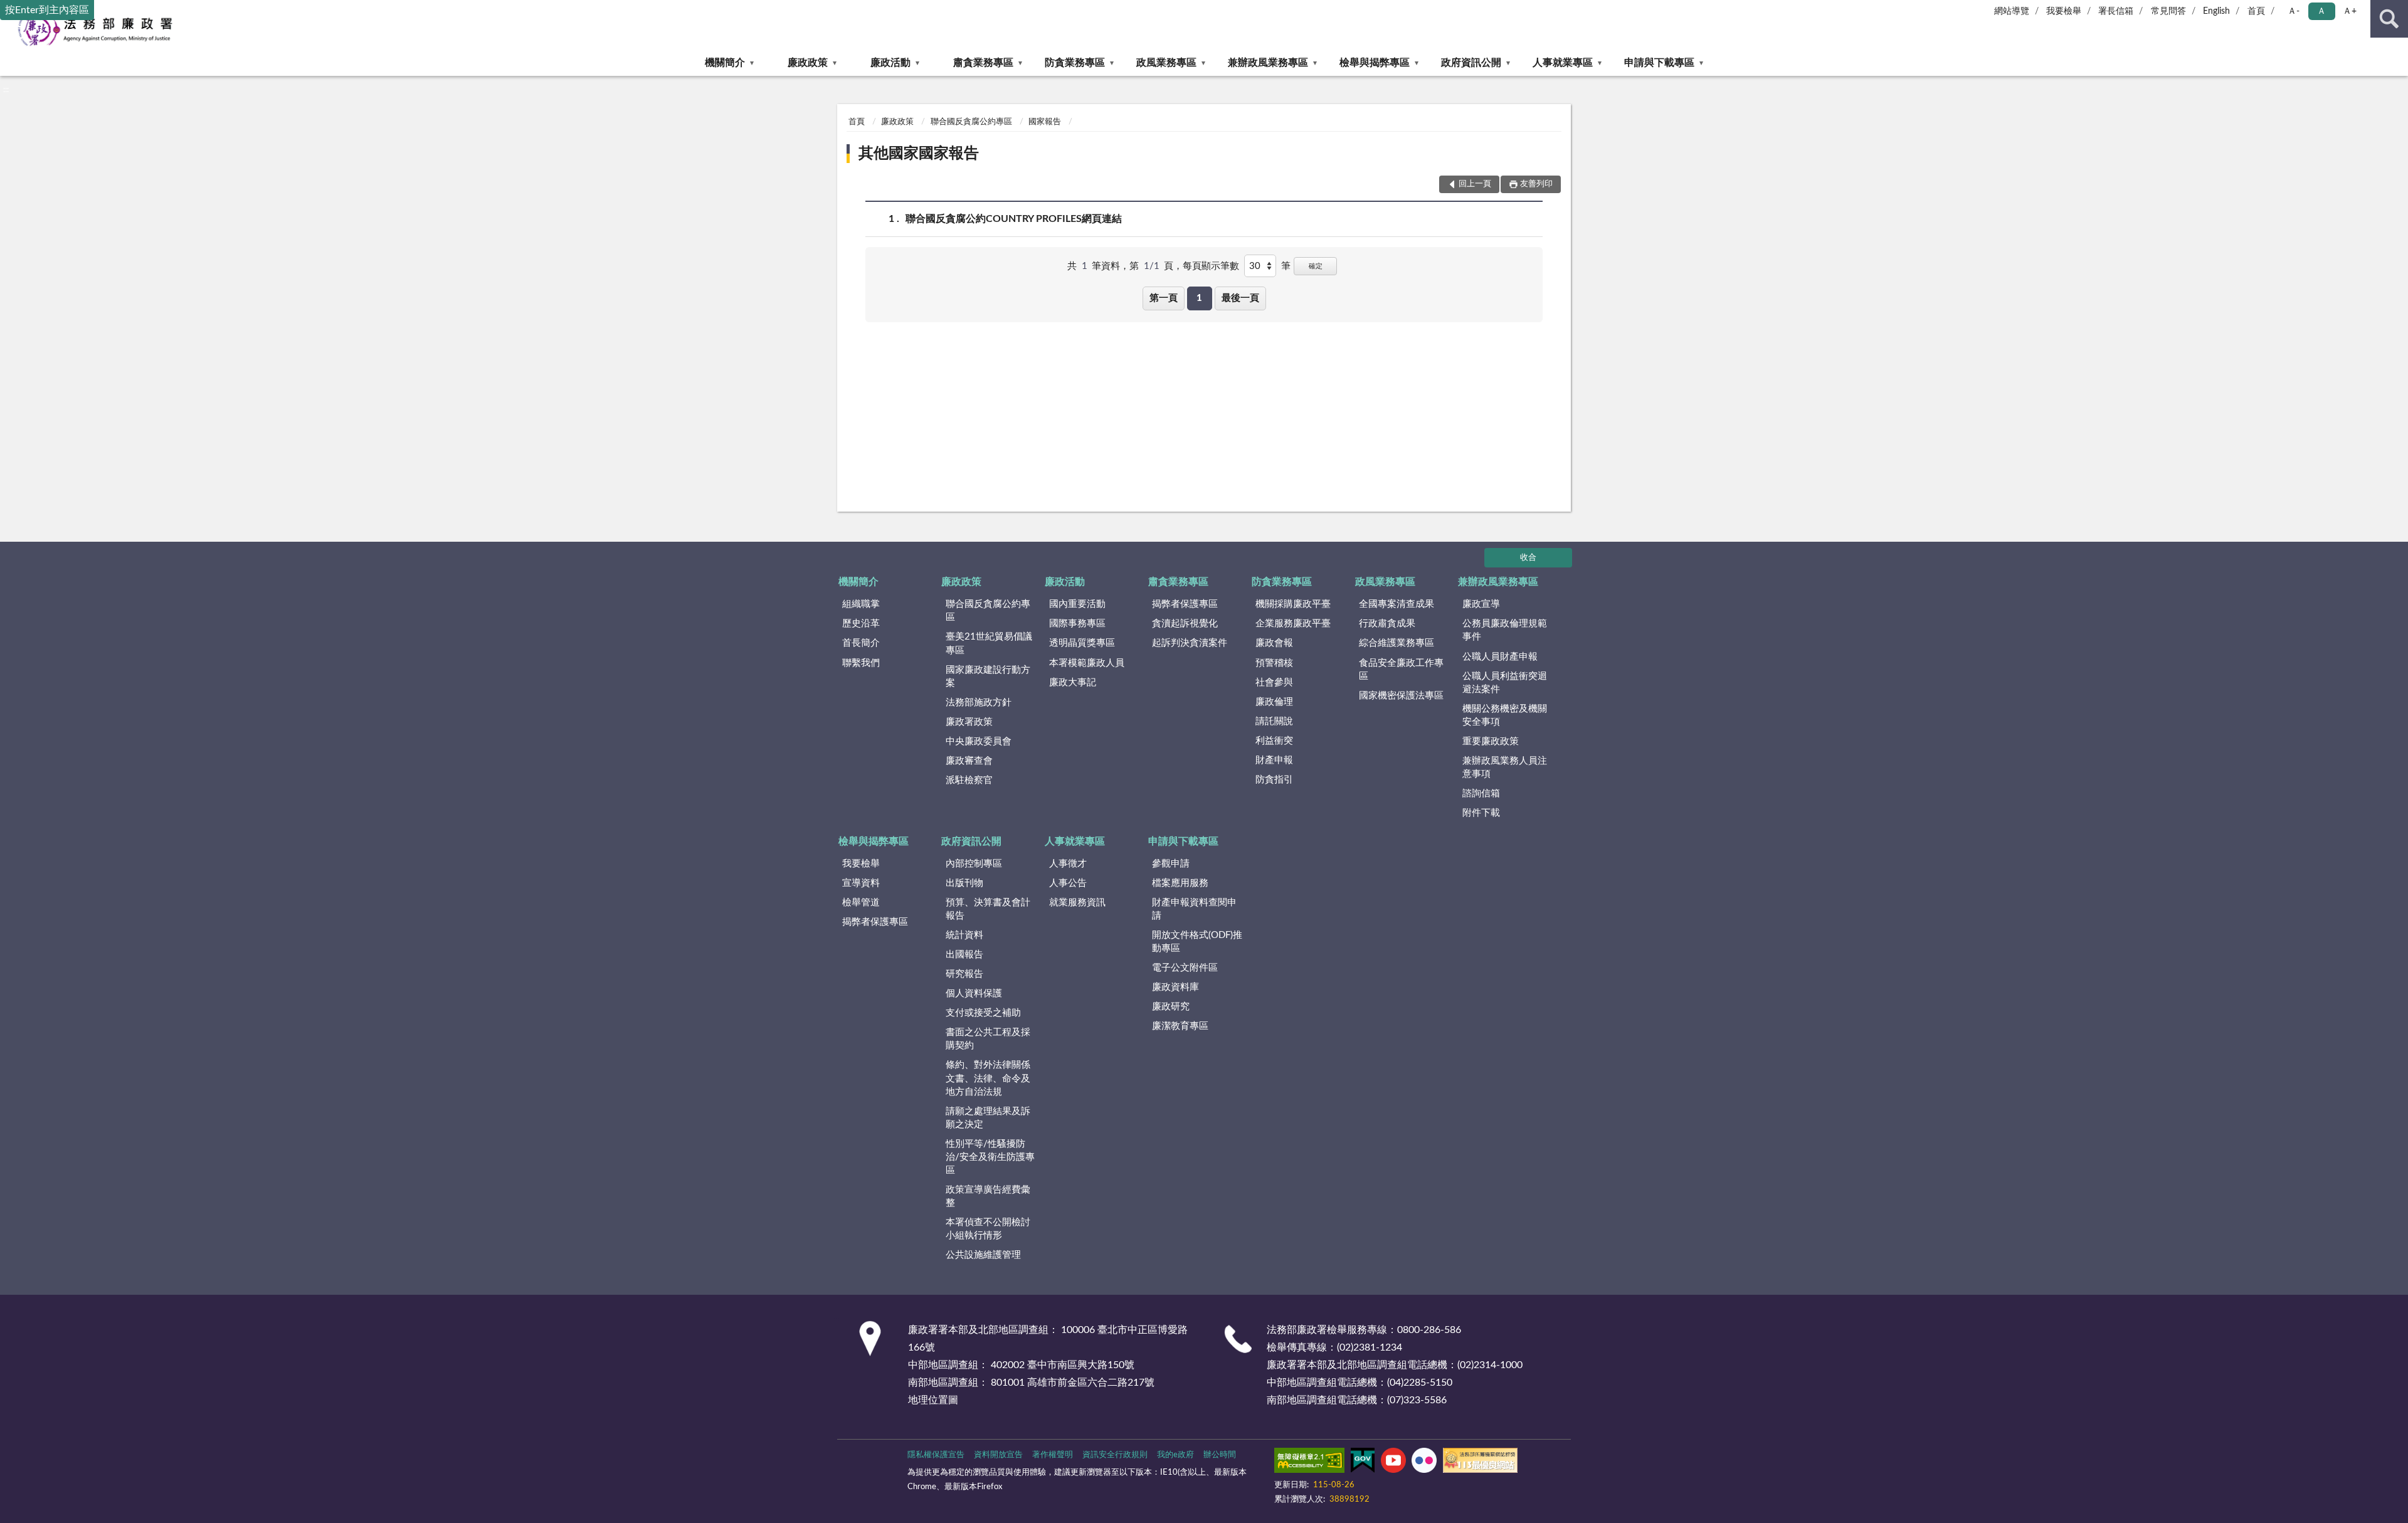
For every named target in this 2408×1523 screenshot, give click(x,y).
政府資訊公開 (1471, 63)
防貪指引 (1274, 780)
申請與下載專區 (1659, 63)
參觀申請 (1171, 864)
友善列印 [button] (1536, 184)
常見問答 (2168, 11)
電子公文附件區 (1185, 968)
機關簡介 (725, 63)
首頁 (2256, 11)
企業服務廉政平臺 (1293, 624)
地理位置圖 (933, 1400)
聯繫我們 (861, 663)
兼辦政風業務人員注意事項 (1505, 767)
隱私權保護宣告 (936, 1455)
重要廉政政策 (1491, 741)
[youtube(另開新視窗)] (1393, 1463)
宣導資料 (861, 883)
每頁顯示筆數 (1211, 266)
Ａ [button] (2321, 11)
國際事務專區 (1077, 624)
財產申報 (1274, 760)
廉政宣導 (1481, 604)
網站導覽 (2012, 11)
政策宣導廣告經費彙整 (988, 1196)
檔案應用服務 (1180, 883)
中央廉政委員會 (979, 741)
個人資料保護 (974, 993)
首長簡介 (861, 643)
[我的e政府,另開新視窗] (1363, 1463)
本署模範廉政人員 (1087, 663)
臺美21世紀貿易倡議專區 (989, 643)
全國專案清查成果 (1397, 604)
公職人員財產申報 (1500, 657)
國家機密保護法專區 (1401, 696)
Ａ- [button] (2294, 11)
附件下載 (1481, 813)
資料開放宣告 (998, 1455)
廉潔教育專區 (1180, 1026)
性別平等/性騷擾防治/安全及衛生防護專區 (990, 1157)
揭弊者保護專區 (1185, 604)
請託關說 (1274, 721)
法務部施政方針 (979, 703)
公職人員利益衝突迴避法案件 (1505, 683)
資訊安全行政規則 (1115, 1455)
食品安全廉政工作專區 (1401, 670)
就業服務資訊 (1077, 903)
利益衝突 (1274, 741)
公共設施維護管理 (983, 1255)
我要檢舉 (2064, 11)
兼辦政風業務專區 (1268, 63)
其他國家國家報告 (919, 154)
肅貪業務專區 (983, 63)
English (2216, 11)
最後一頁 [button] (1240, 298)
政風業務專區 (1166, 63)
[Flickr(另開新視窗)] (1424, 1463)
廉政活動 (890, 63)
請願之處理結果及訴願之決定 (988, 1118)
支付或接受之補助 (983, 1013)
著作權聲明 (1053, 1455)
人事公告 (1068, 883)
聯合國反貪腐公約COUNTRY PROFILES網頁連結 (1014, 219)
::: (6, 90)
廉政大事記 (1073, 682)
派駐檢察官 (969, 780)
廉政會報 (1274, 643)
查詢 (2389, 19)
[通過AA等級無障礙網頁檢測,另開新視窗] (1309, 1463)
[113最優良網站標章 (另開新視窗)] (1480, 1463)
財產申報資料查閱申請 (1194, 909)
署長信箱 (2116, 11)
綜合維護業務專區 (1397, 643)
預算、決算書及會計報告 (988, 909)
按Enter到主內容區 (47, 10)
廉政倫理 (1274, 702)
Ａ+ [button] (2350, 11)
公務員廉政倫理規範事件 (1505, 630)
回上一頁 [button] (1475, 184)
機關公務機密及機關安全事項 (1505, 715)
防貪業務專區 (1075, 63)
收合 (1528, 558)
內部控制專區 (974, 864)
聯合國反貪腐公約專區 (971, 122)
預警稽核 (1274, 663)
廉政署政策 (969, 722)
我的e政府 (1175, 1455)
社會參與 (1274, 682)
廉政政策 (808, 63)
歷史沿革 (861, 624)
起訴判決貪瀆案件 (1190, 643)
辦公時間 (1220, 1455)
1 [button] (1199, 298)
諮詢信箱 (1481, 793)
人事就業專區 (1563, 63)
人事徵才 (1068, 864)
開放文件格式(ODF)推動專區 (1197, 942)
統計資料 (964, 935)
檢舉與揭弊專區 (1375, 63)
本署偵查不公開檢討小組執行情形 (988, 1229)
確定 (1316, 266)
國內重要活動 (1077, 604)
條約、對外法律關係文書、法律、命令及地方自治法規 (988, 1078)
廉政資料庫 (1175, 987)
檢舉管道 (861, 903)
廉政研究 (1171, 1007)
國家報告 (1045, 122)
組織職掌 (861, 604)
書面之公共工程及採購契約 (988, 1039)
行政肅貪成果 (1387, 624)
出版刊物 (964, 883)
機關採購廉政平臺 (1293, 604)
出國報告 (964, 955)
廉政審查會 (969, 761)
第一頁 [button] (1164, 298)
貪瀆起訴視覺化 (1185, 624)
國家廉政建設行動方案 (988, 677)
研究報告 (964, 974)
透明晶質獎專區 (1082, 643)
